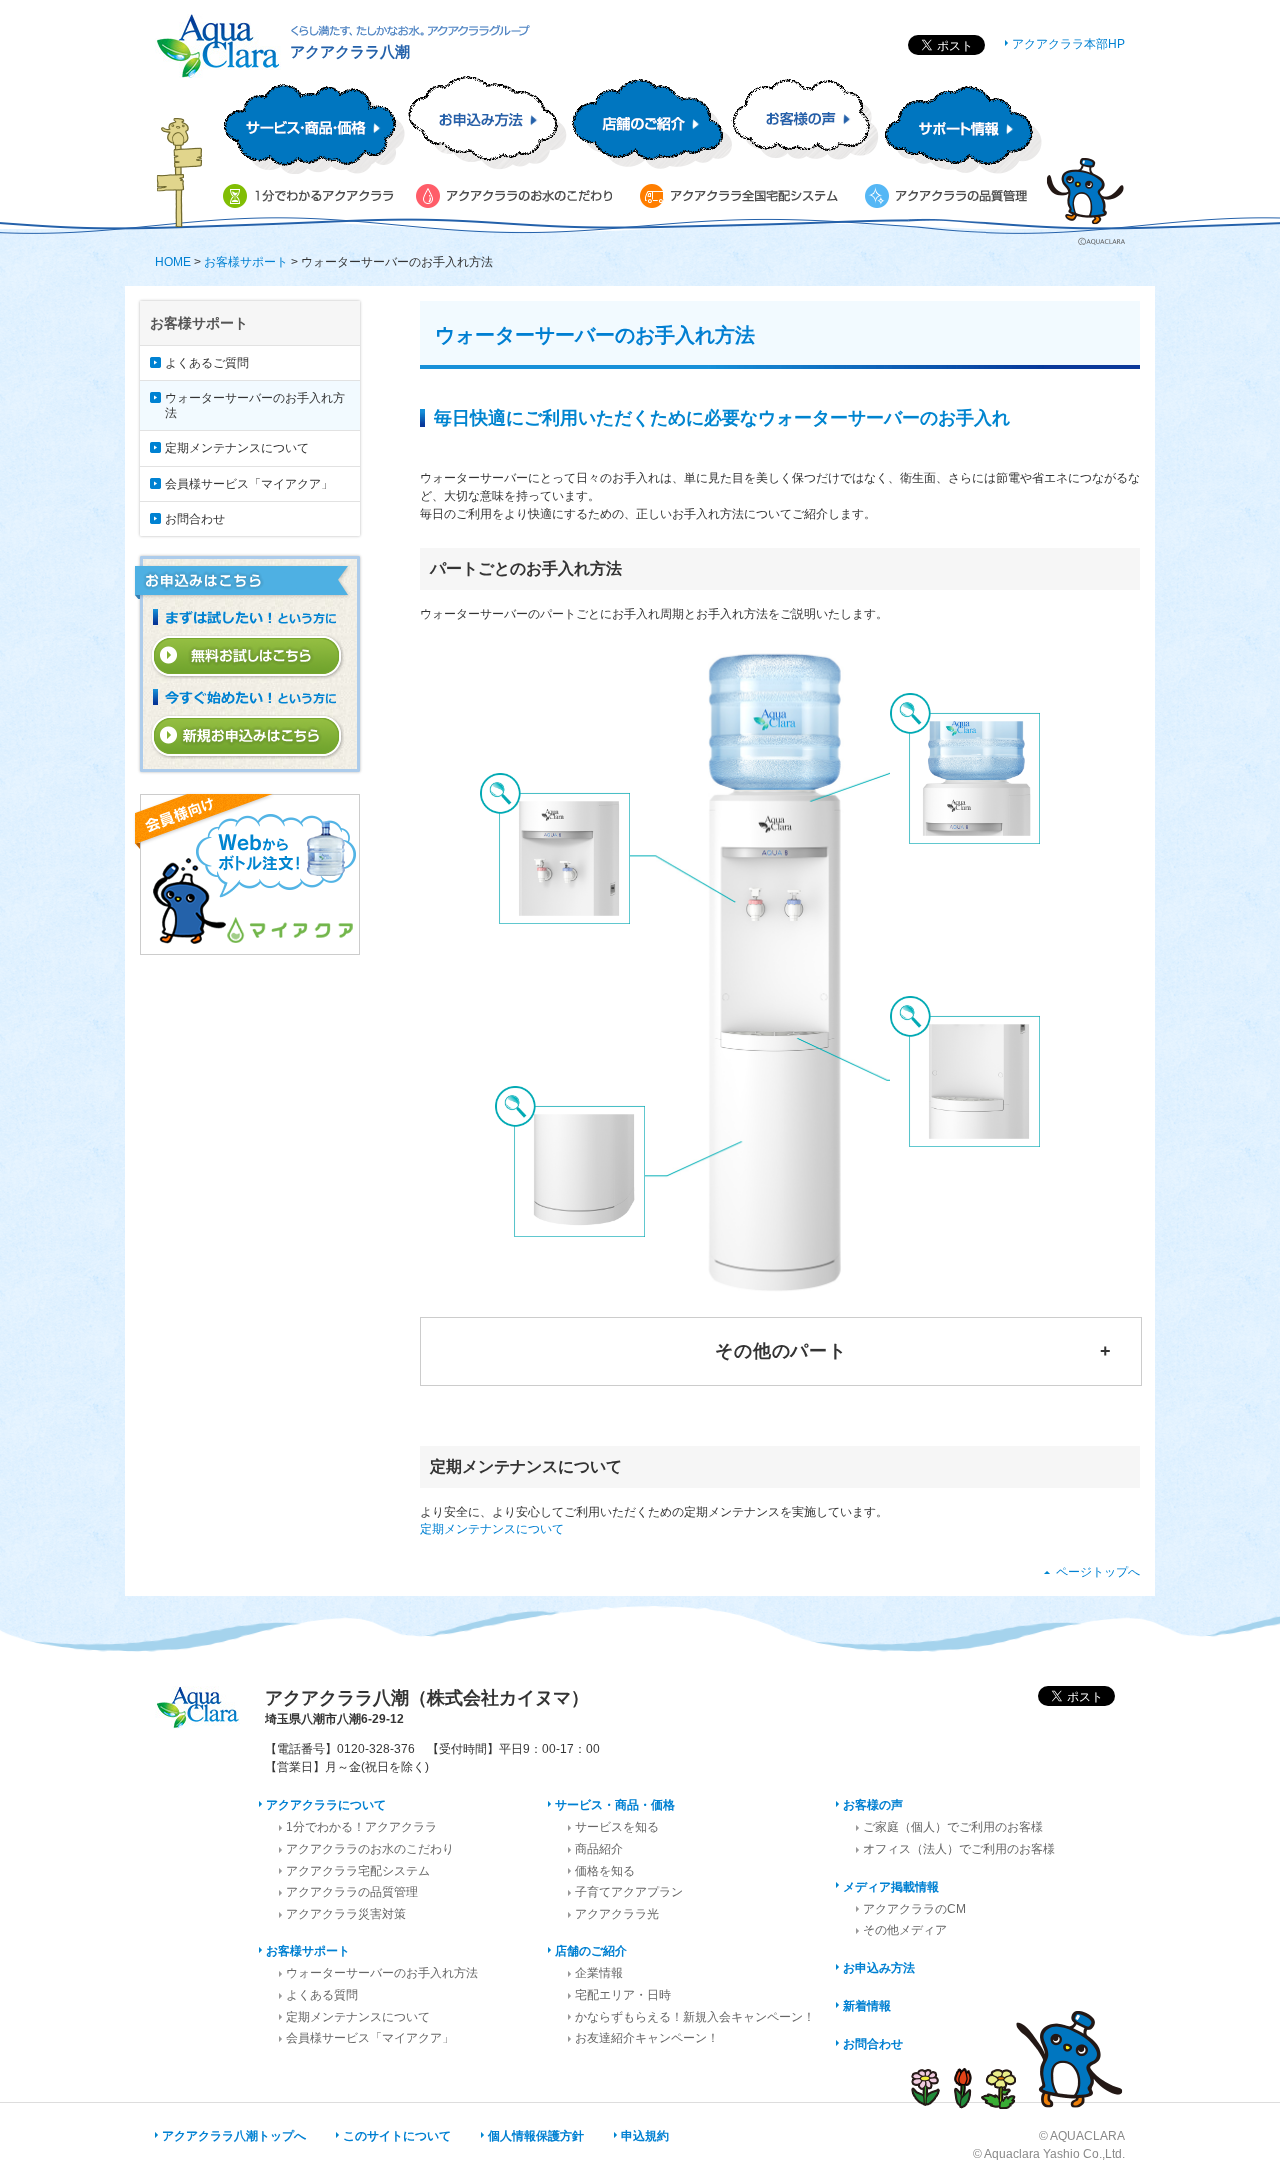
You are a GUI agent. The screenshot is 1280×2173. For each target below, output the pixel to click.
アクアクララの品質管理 (352, 1892)
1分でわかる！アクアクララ (361, 1827)
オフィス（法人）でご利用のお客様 (959, 1849)
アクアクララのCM (914, 1909)
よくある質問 (322, 1995)
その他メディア (905, 1930)
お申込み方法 (879, 1968)
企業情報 (599, 1973)
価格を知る (605, 1871)
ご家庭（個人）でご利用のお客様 (953, 1827)
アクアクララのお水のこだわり (370, 1849)
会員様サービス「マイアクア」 (249, 484)
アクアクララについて (326, 1805)
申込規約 (645, 2136)
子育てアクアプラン (629, 1892)
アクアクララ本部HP (1068, 44)
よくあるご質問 (207, 363)
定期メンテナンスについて (492, 1529)
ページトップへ (1098, 1572)
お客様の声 (873, 1805)
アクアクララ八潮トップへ (234, 2136)
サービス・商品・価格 (615, 1805)
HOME (173, 262)
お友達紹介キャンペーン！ (647, 2038)
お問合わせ (195, 519)
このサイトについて (397, 2136)
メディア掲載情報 (891, 1887)
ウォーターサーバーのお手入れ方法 (255, 405)
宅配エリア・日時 (623, 1995)
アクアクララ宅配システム (358, 1871)
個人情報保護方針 (536, 2136)
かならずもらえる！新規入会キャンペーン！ (695, 2017)
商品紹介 (599, 1849)
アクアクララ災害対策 (346, 1914)
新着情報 (867, 2006)
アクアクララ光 (617, 1914)
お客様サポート (246, 262)
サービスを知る (617, 1827)
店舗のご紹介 (591, 1951)
